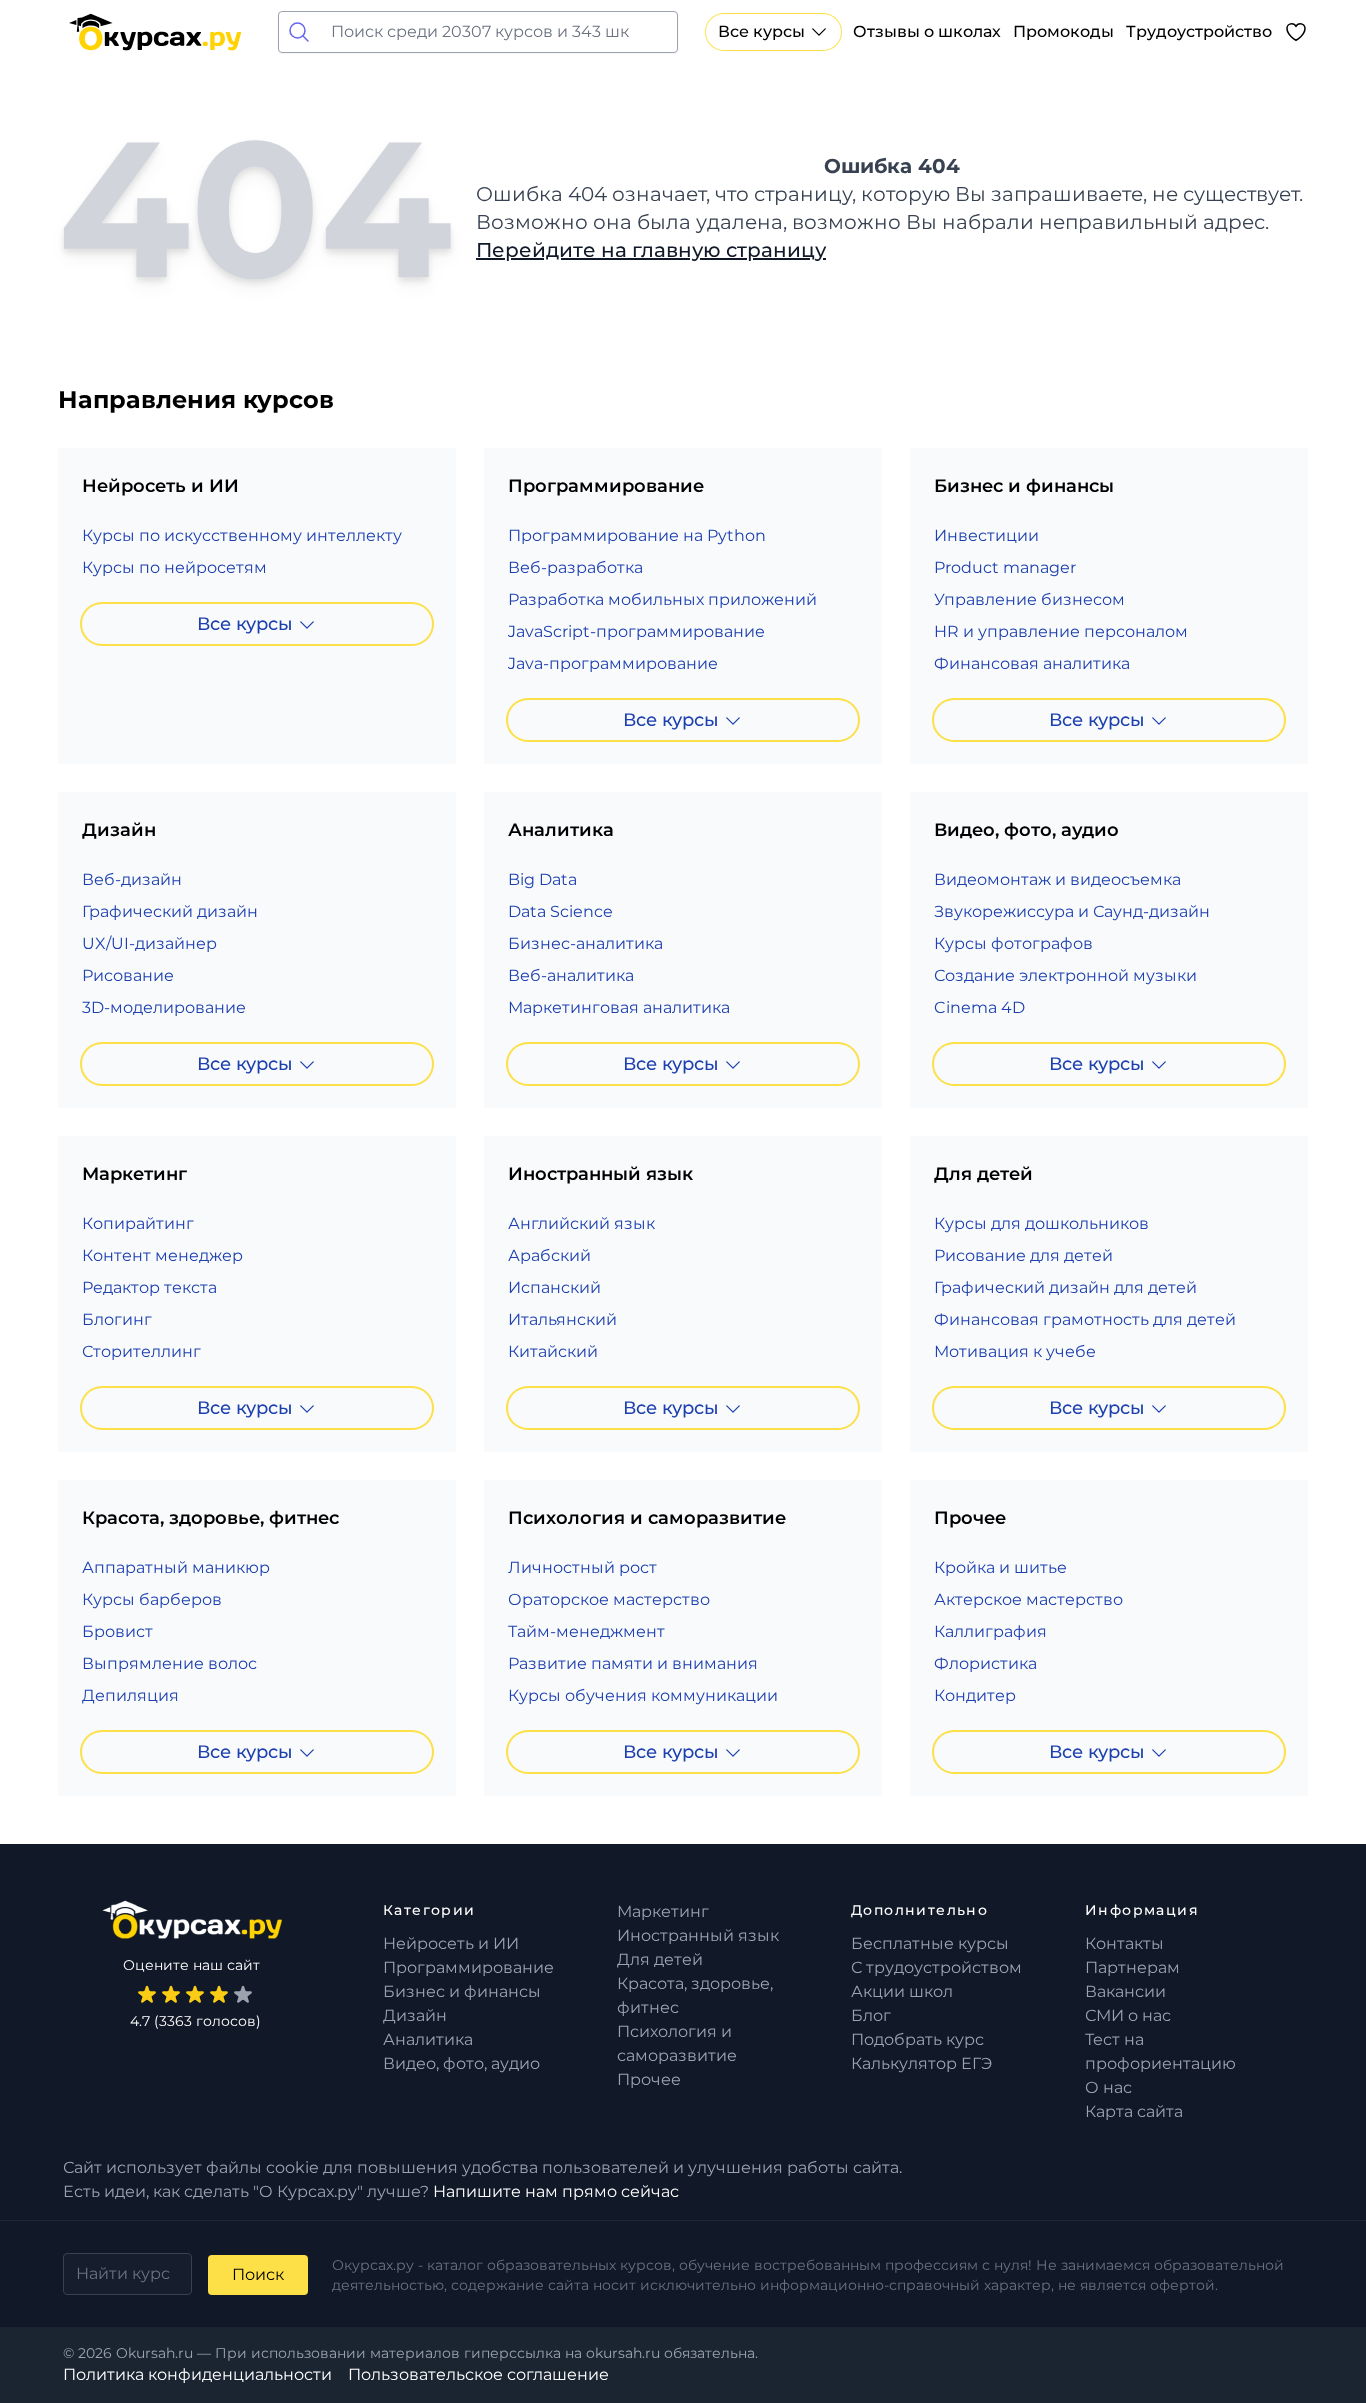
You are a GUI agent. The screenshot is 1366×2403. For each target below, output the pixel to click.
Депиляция (130, 1695)
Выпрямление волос (169, 1663)
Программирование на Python (637, 535)
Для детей (660, 1959)
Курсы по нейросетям (174, 567)
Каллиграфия (990, 1631)
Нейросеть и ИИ (451, 1943)
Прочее (649, 2079)
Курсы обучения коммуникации (643, 1695)
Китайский (553, 1351)
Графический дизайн (170, 911)
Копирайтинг (138, 1223)
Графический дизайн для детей (1065, 1287)
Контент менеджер (162, 1255)
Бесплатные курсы (930, 1943)
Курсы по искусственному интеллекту (242, 535)
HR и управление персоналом (1061, 631)
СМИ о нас (1128, 2015)
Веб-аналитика (571, 975)
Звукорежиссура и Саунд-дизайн (1072, 911)
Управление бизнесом (1029, 599)
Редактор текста (149, 1287)
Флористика (985, 1663)
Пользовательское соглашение (478, 2374)
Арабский (549, 1255)
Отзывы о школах (927, 31)
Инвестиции (986, 535)
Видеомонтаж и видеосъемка (1057, 879)
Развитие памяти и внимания (633, 1663)
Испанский (554, 1287)
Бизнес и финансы (462, 1991)
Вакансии (1125, 1991)
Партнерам (1132, 1967)
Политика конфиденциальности (197, 2374)
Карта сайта (1134, 2111)
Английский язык (581, 1223)
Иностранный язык (698, 1935)
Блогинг (117, 1319)
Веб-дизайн (132, 879)
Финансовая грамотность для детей (1085, 1319)
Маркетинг (663, 1911)
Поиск (258, 2274)
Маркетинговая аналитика (619, 1007)
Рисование (128, 975)
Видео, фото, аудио (461, 2063)
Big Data (542, 879)
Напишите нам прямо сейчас (556, 2191)
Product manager (1005, 567)
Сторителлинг (141, 1351)
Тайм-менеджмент (586, 1631)
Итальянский (562, 1319)
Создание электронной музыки (1065, 975)
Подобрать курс (917, 2039)
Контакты (1124, 1943)
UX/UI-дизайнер (149, 943)
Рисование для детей (1023, 1255)
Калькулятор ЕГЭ (921, 2063)
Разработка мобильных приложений (662, 599)
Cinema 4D (979, 1007)
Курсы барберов (152, 1599)
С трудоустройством (936, 1967)
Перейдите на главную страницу (651, 250)
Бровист (117, 1631)
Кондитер (975, 1695)
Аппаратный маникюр (176, 1567)
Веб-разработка (575, 567)
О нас (1108, 2087)
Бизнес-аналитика (585, 943)
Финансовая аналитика (1032, 663)
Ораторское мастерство (609, 1599)
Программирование (468, 1967)
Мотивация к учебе (1015, 1351)
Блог (871, 2015)
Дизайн (415, 2015)
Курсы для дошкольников (1041, 1223)
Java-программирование (613, 663)
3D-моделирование (164, 1007)
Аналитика (428, 2039)
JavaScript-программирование (636, 631)
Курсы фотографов (1013, 943)
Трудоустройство (1199, 31)
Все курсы (761, 31)
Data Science (560, 911)
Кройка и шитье (1000, 1567)
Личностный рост (582, 1567)
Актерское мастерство (1028, 1599)
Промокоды (1063, 31)
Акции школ (902, 1991)
